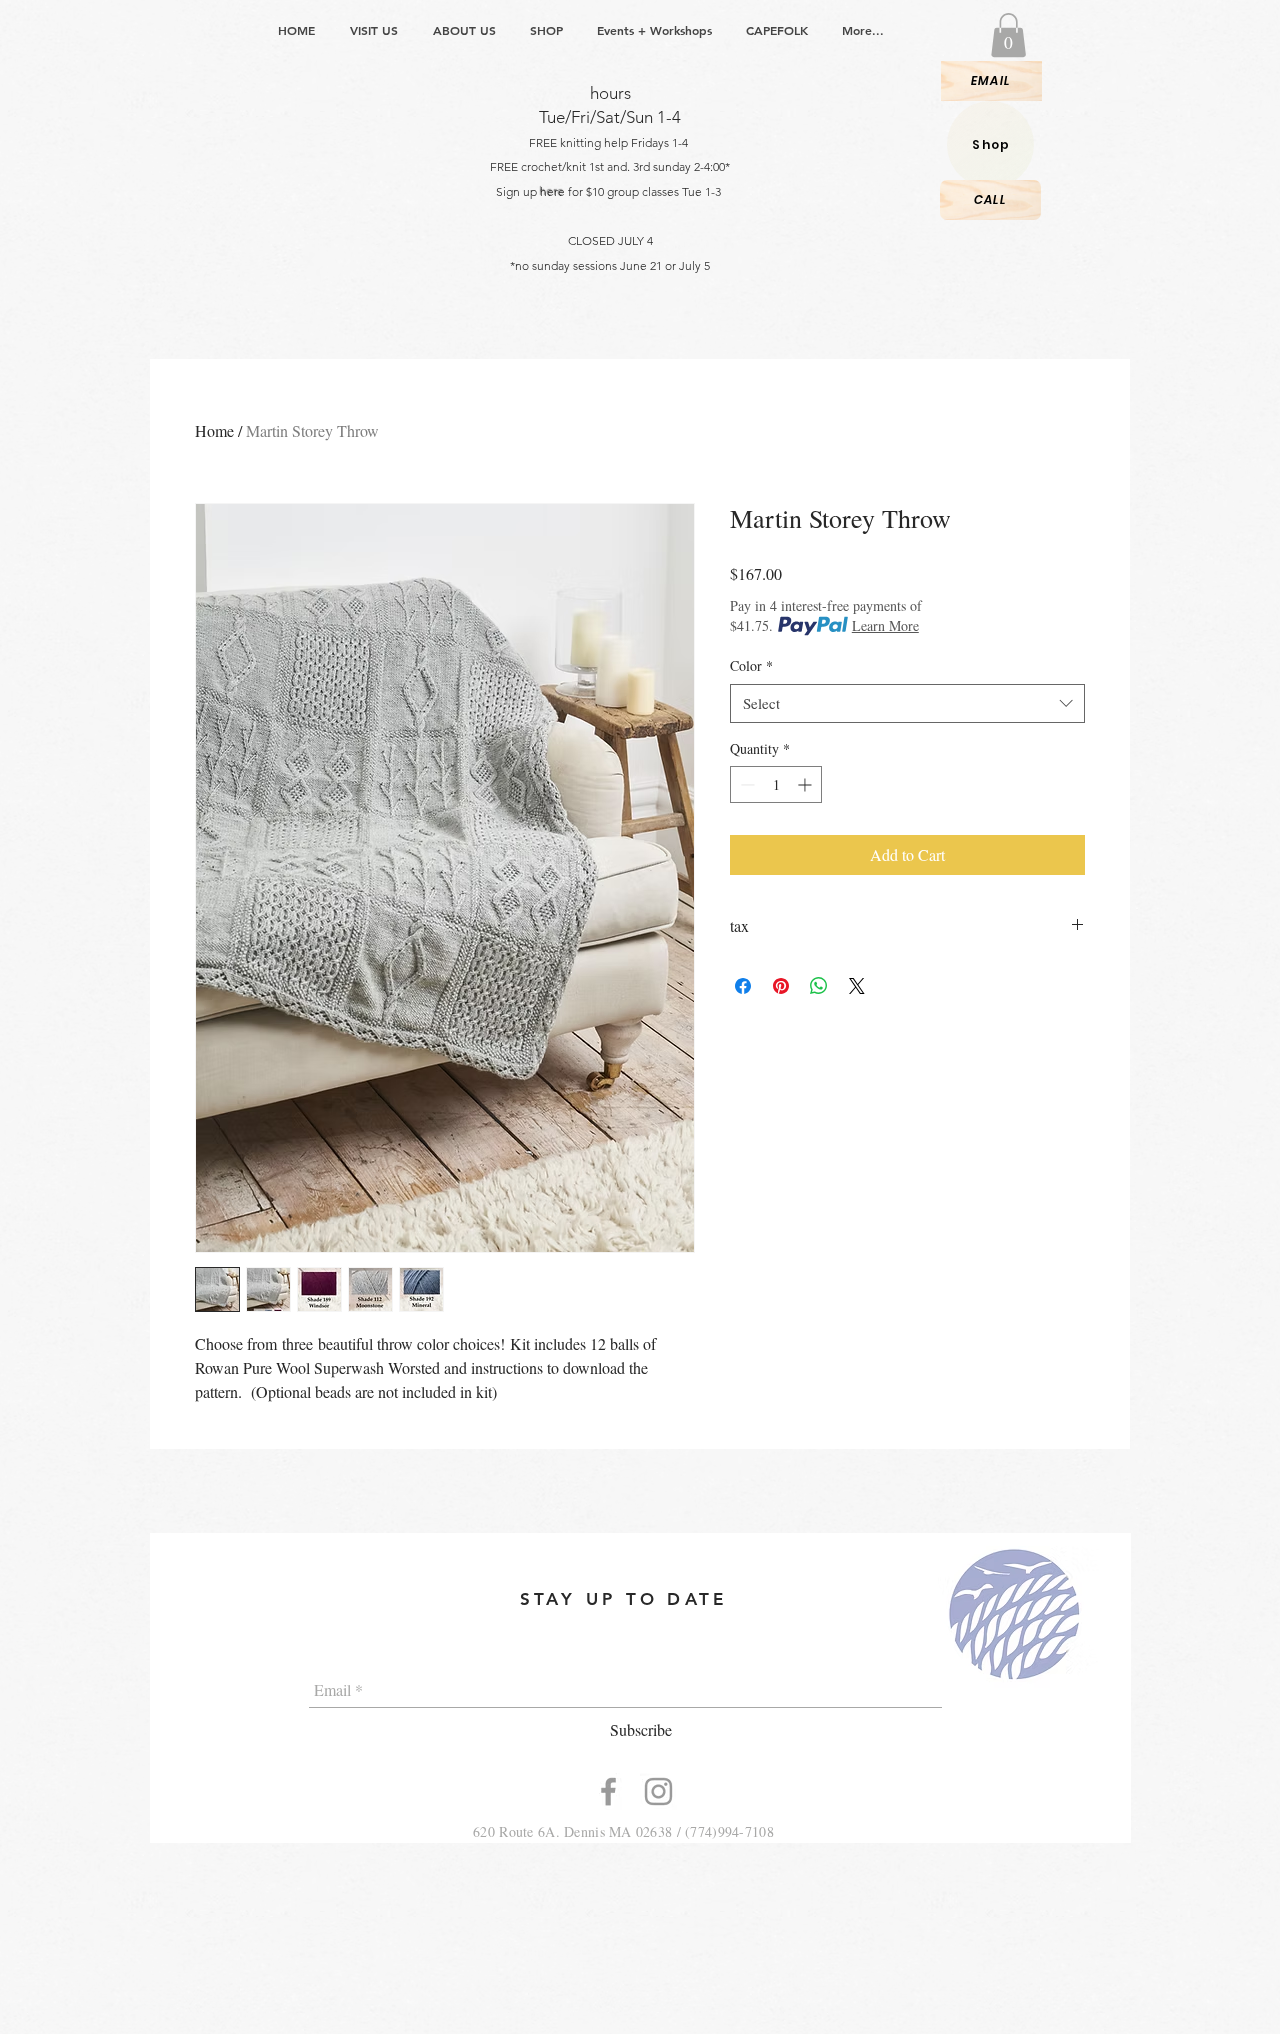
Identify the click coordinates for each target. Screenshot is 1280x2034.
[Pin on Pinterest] (781, 986)
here (552, 191)
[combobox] (907, 703)
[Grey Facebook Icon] (608, 1791)
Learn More (885, 625)
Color (751, 665)
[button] (1008, 35)
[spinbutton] (776, 784)
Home (214, 430)
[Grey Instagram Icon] (658, 1791)
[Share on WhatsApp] (819, 986)
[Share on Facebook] (743, 986)
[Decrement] (745, 784)
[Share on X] (857, 986)
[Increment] (806, 784)
